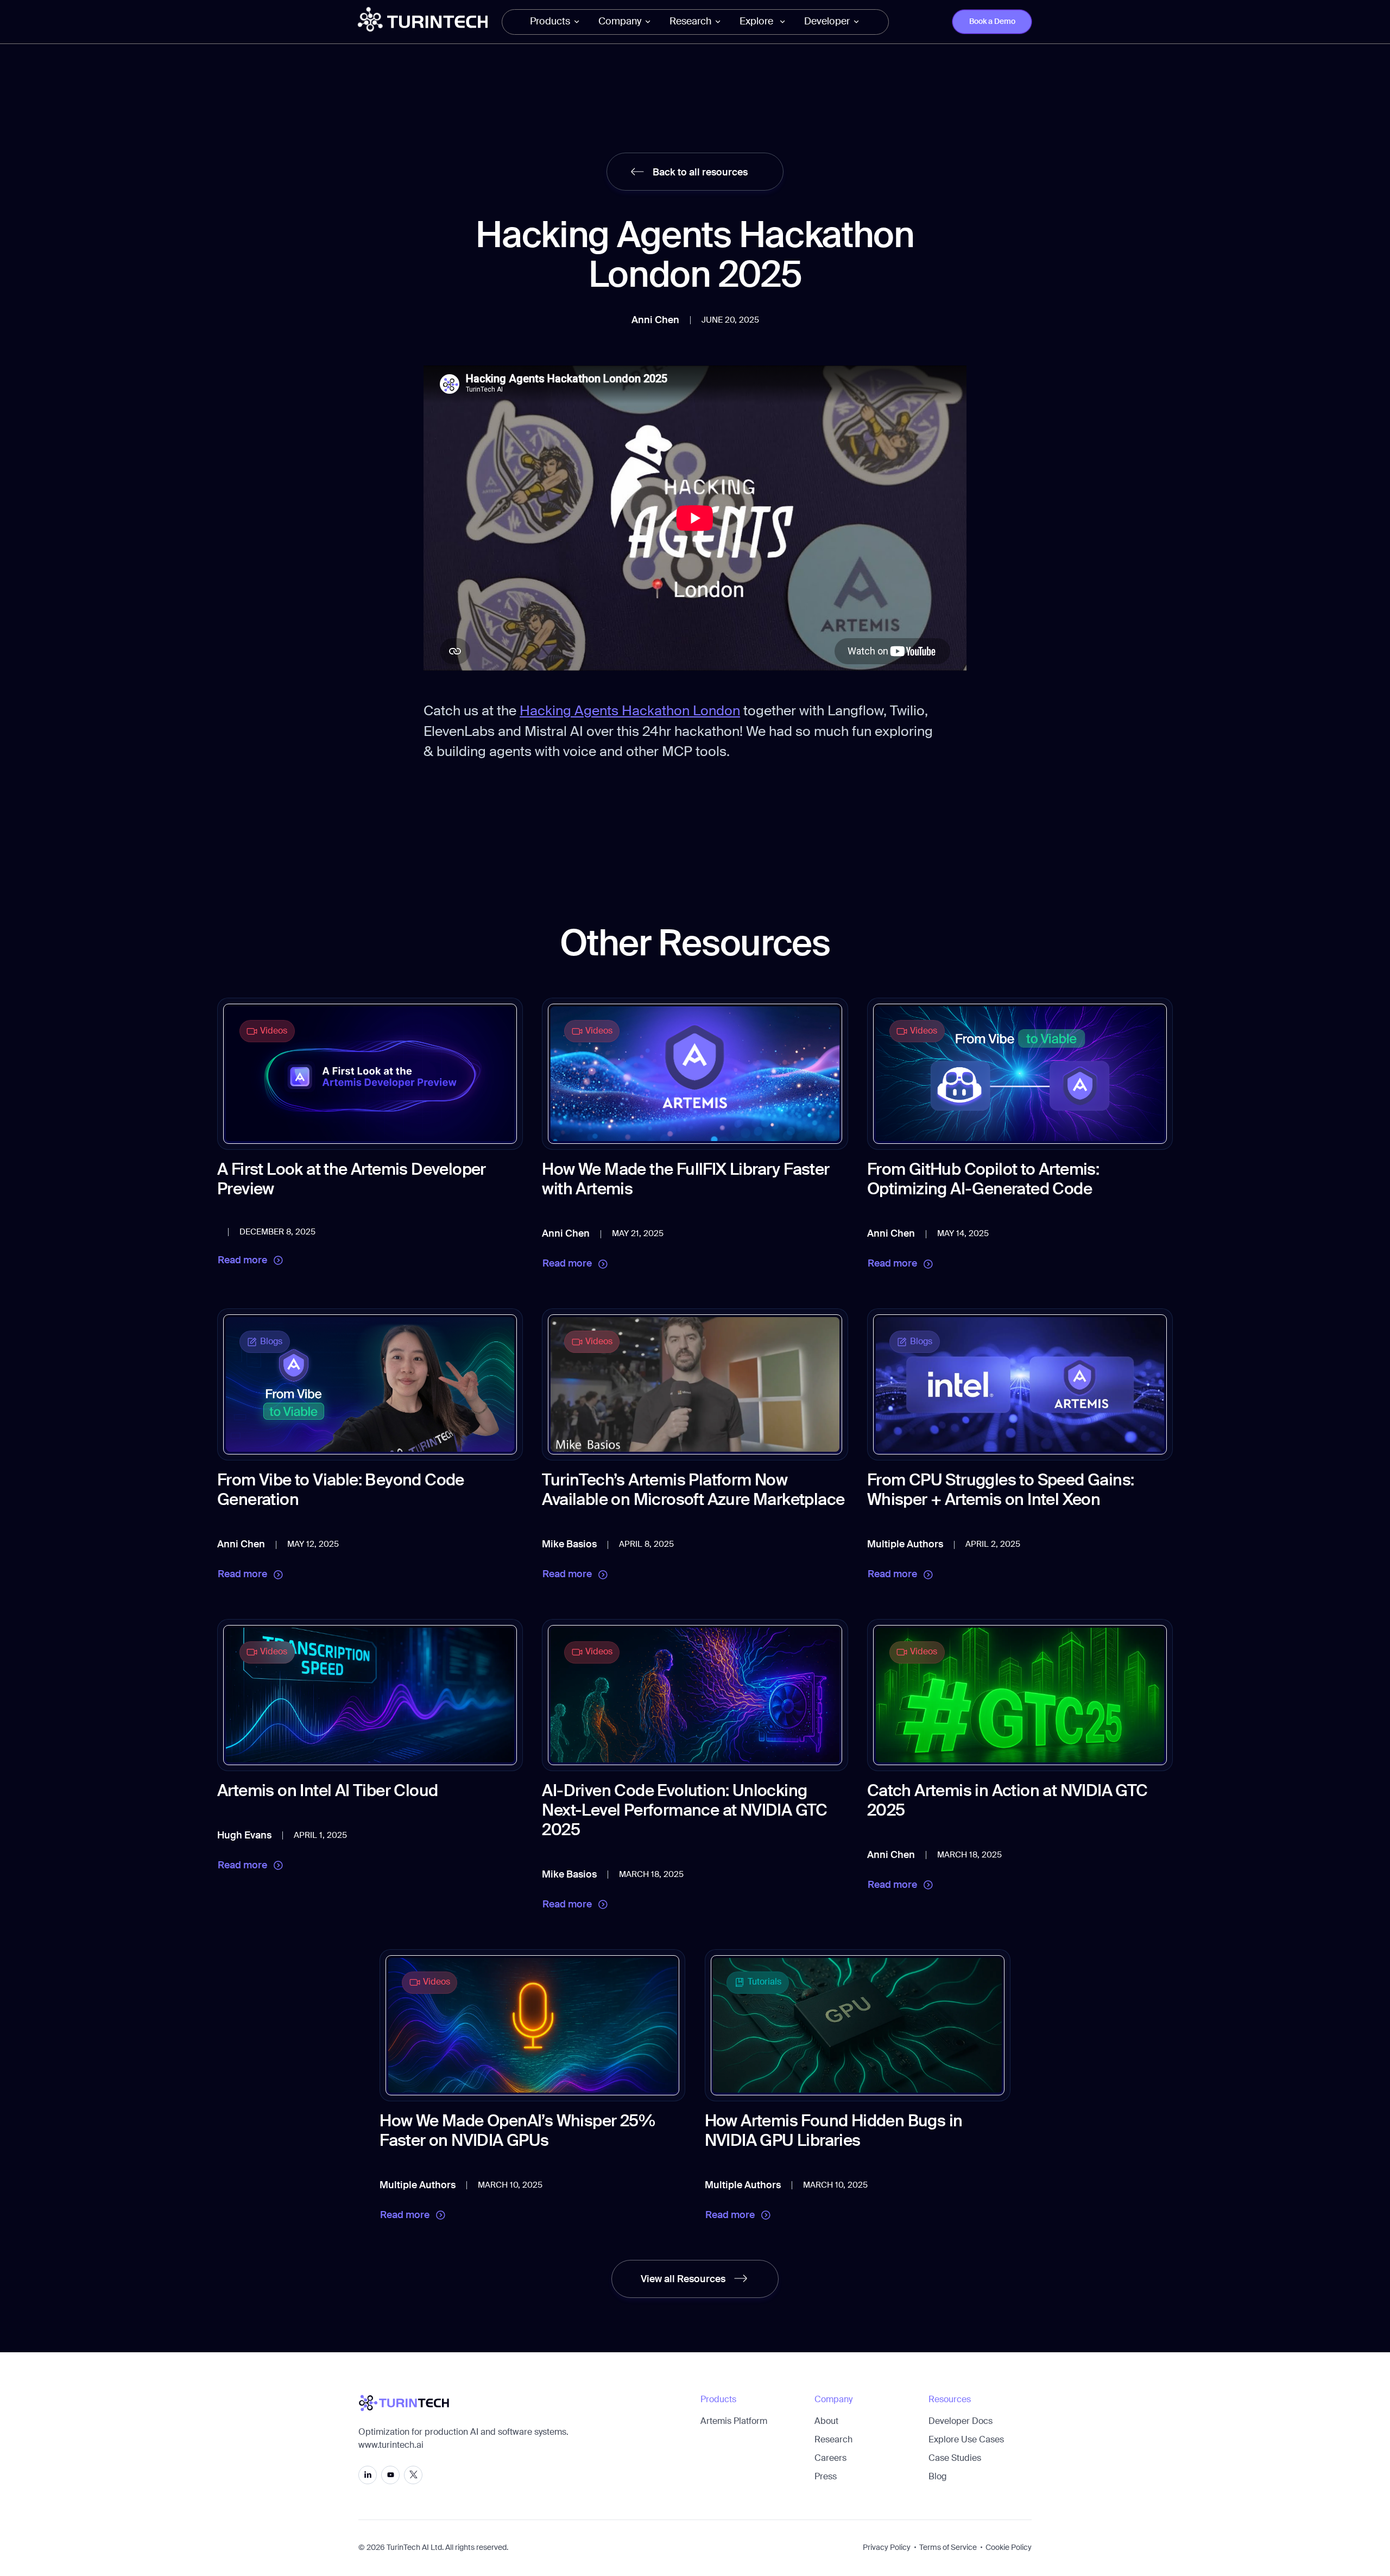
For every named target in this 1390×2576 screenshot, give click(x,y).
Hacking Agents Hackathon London (630, 712)
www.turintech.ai (391, 2446)
